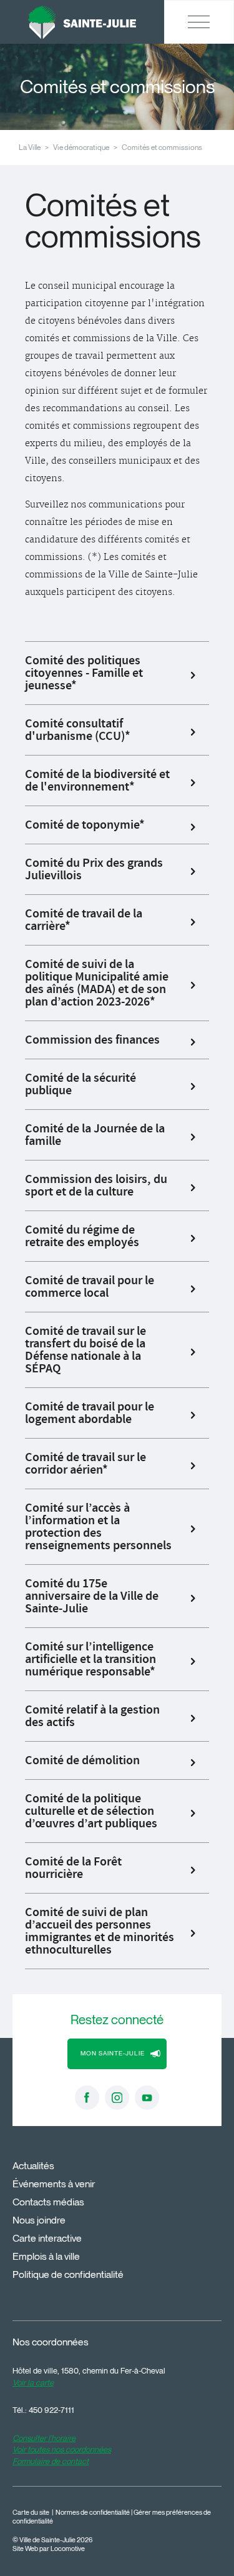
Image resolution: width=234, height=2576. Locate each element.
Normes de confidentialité (93, 2513)
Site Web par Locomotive (49, 2549)
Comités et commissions (162, 147)
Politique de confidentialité (68, 2274)
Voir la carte (33, 2382)
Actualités (33, 2166)
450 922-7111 (51, 2410)
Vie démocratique (81, 147)
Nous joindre (39, 2220)
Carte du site (31, 2513)
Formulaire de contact (51, 2461)
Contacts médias (48, 2202)
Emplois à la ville (46, 2256)
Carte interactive (47, 2238)
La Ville (30, 147)
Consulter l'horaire (44, 2438)
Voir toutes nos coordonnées (62, 2449)
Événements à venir (54, 2184)
